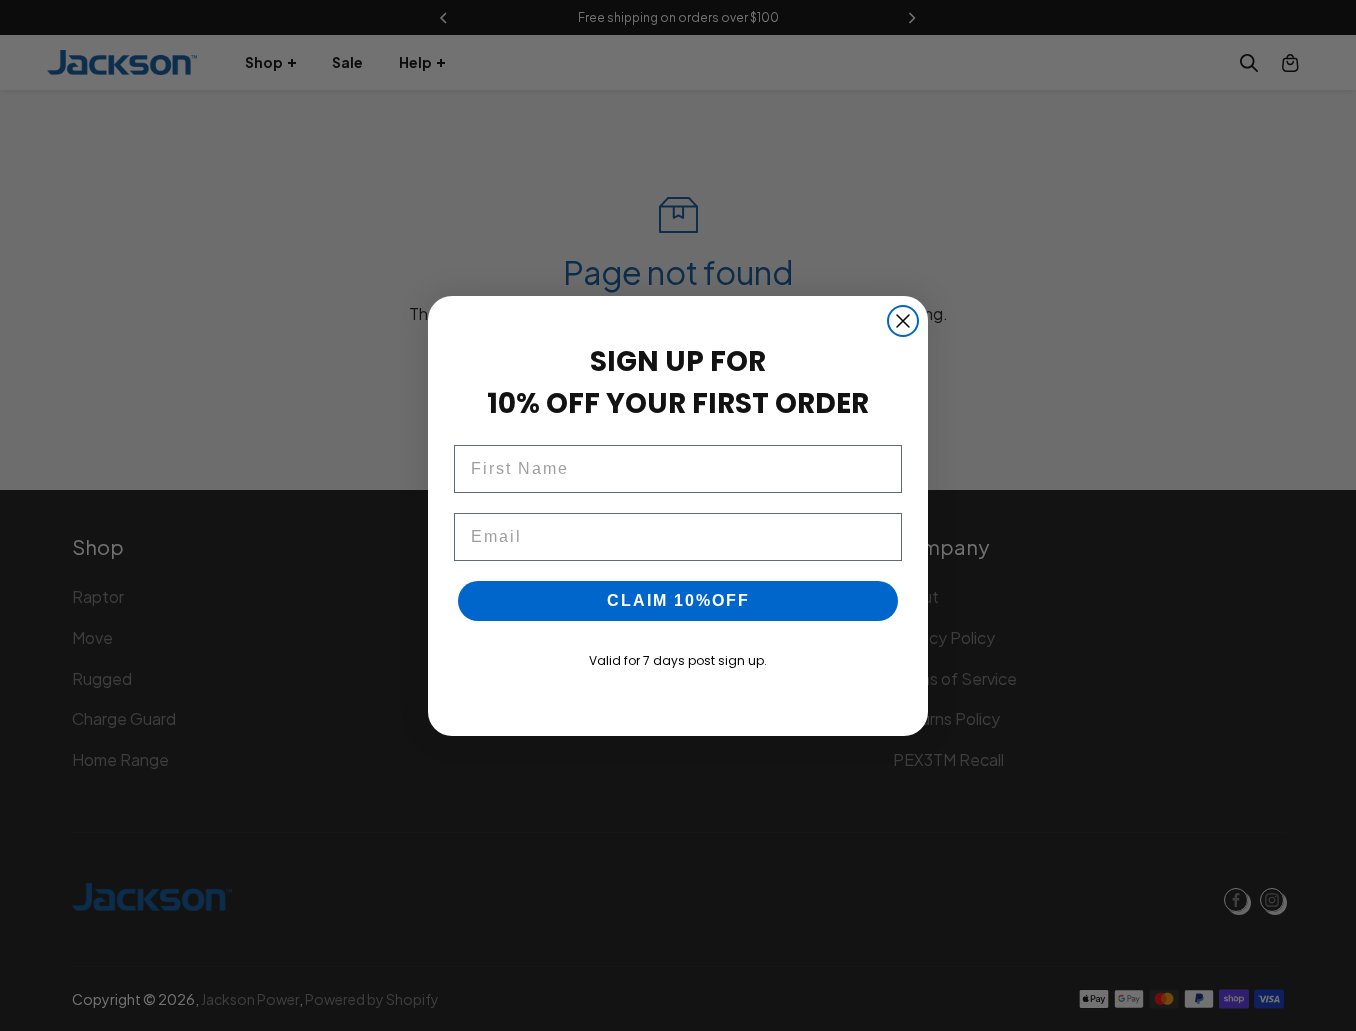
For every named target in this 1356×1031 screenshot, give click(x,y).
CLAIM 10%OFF (678, 600)
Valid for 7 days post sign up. (678, 660)
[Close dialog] (903, 321)
